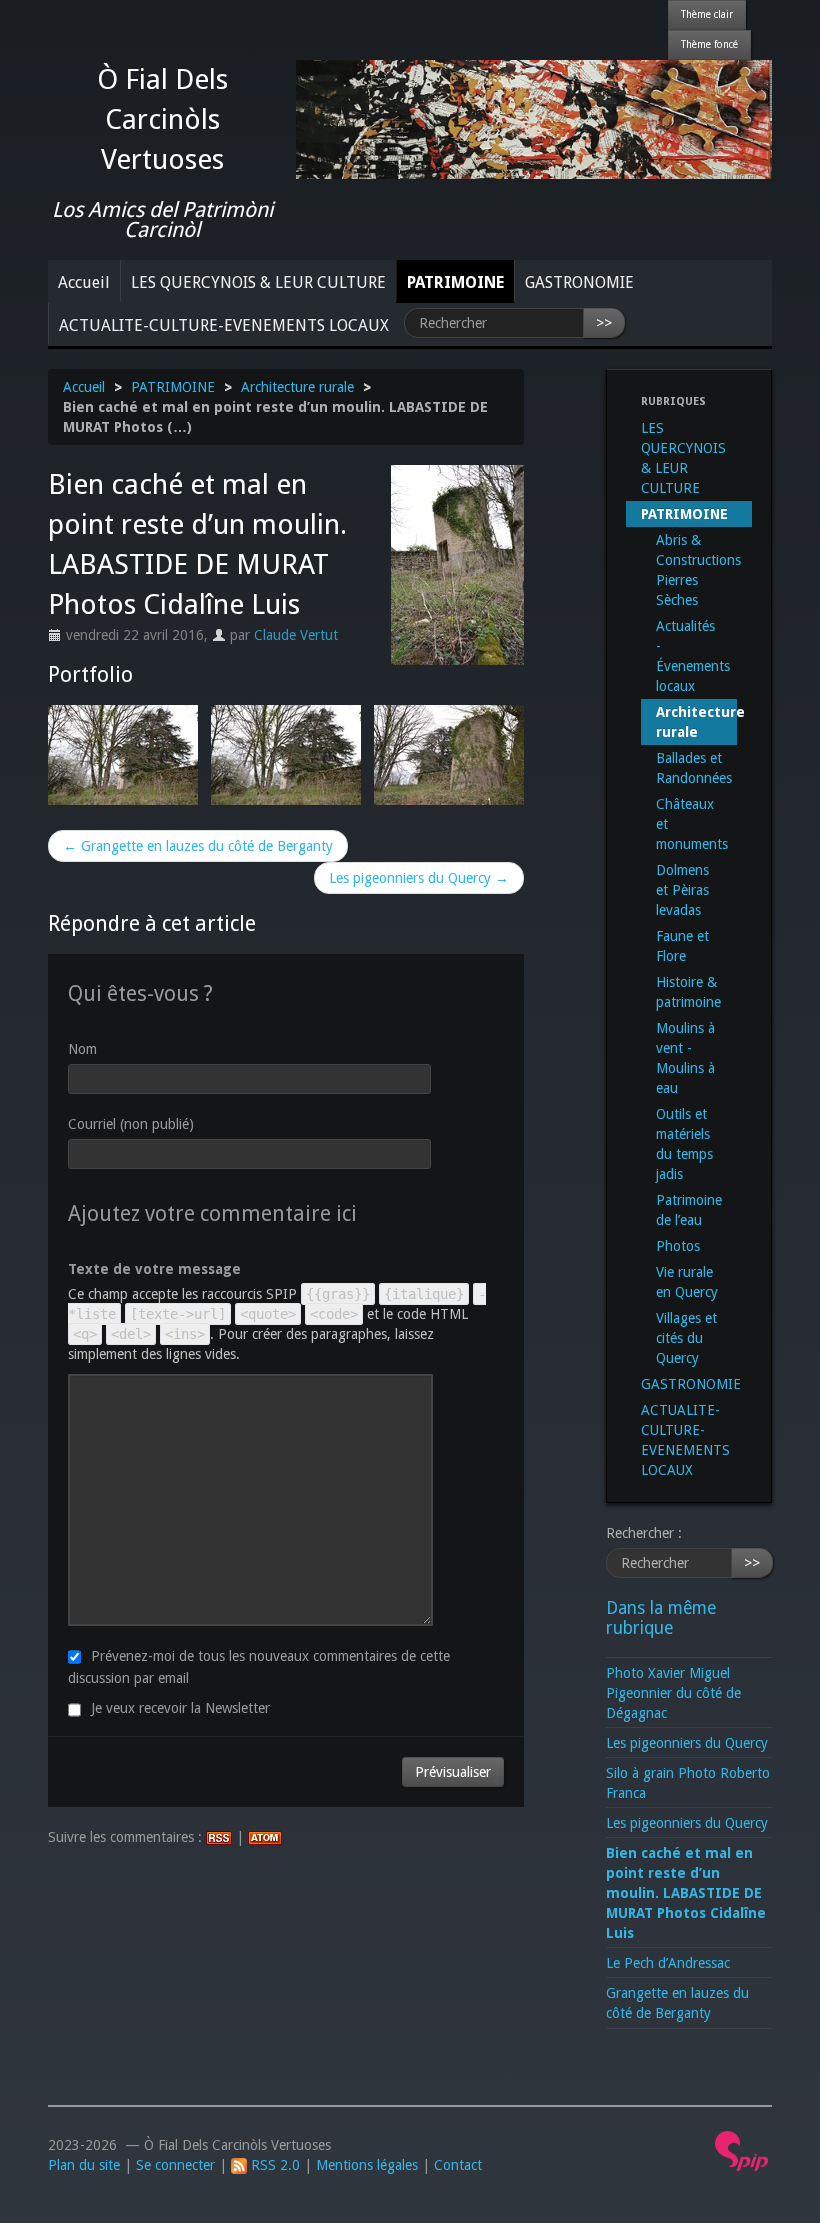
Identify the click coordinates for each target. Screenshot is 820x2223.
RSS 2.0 (273, 2165)
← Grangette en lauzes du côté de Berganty (198, 846)
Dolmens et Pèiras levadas (682, 890)
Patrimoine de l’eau (689, 1210)
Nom (82, 1049)
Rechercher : (644, 1533)
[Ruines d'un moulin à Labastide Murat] (123, 755)
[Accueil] (534, 118)
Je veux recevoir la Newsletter (180, 1708)
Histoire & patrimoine (688, 992)
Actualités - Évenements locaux (693, 656)
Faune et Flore (682, 946)
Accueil (84, 282)
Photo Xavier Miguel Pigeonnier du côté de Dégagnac (673, 1693)
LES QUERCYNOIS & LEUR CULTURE (258, 282)
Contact (458, 2165)
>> (604, 323)
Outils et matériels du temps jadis (684, 1144)
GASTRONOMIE (579, 282)
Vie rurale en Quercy (687, 1282)
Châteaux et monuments (692, 824)
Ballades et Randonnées (694, 768)
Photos (678, 1246)
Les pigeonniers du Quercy (687, 1743)
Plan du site (84, 2165)
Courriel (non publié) (131, 1124)
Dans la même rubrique (661, 1618)
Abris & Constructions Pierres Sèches (696, 570)
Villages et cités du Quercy (686, 1338)
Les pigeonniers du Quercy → (419, 878)
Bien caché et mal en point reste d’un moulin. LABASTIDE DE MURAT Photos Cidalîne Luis (686, 1893)
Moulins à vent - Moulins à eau (685, 1058)
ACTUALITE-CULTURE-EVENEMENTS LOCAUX (224, 325)
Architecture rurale (297, 387)
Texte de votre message (154, 1269)
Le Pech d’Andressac (668, 1963)
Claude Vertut (296, 635)
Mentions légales (367, 2165)
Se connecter (175, 2165)
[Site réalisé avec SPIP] (742, 2150)
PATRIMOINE (455, 282)
